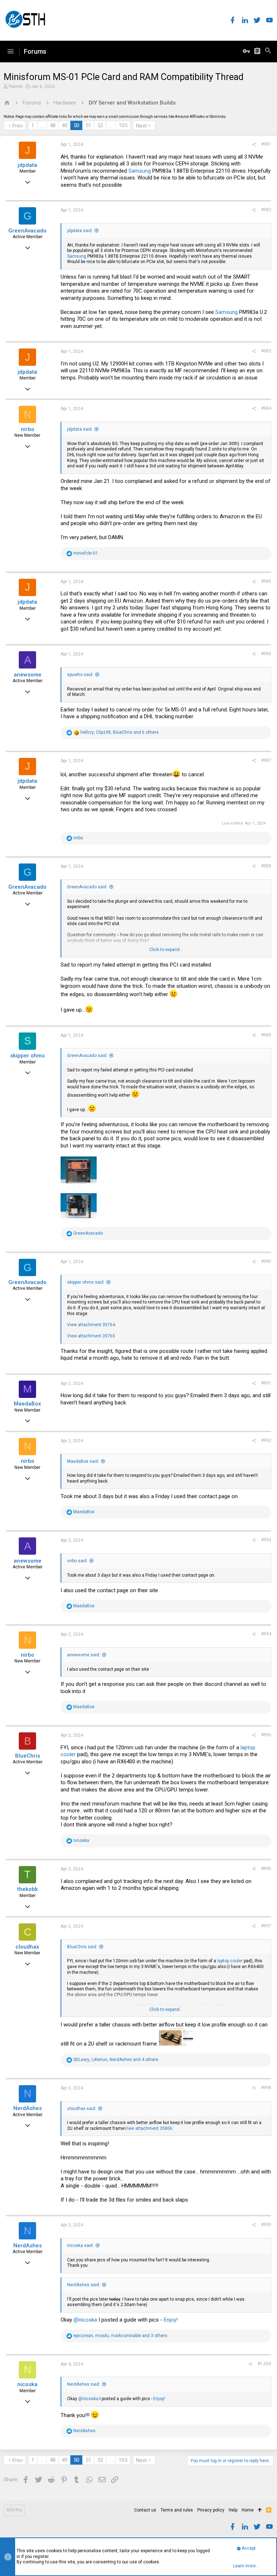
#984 (266, 408)
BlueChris (28, 1756)
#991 (266, 1383)
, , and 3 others (120, 2336)
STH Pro (14, 2510)
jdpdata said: (80, 231)
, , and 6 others (120, 732)
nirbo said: (77, 1561)
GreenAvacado (27, 231)
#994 (266, 1634)
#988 (266, 866)
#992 (266, 1440)
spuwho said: (80, 675)
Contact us (145, 2510)
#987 (266, 760)
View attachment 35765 (91, 1336)
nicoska (27, 2384)
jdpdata (27, 165)
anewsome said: (84, 1655)
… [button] (42, 125)
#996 (266, 1869)
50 (76, 125)
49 (65, 125)
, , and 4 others (116, 2060)
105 (123, 125)
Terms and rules (177, 2510)
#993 (266, 1540)
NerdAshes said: (84, 2285)
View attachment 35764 (91, 1325)
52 (100, 125)
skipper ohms (27, 1056)
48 (53, 125)
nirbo (28, 429)
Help (233, 2510)
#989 (266, 1035)
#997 (266, 1926)
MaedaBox (27, 1404)
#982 (266, 210)
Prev (17, 126)
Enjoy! (171, 2320)
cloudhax (27, 1947)
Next (141, 126)
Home (248, 2510)
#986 (266, 654)
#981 (266, 144)
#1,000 (264, 2364)
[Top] (260, 2510)
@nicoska (85, 2320)
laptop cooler (230, 1961)
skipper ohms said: (86, 1282)
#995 (266, 1735)
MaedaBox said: (83, 1461)
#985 (266, 581)
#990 (266, 1261)
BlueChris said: (82, 1947)
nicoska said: (80, 2246)
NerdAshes (28, 2108)
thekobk (28, 1889)
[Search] (268, 52)
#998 (266, 2088)
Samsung (140, 171)
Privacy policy (211, 2510)
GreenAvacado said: (87, 887)
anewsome (28, 675)
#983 (266, 351)
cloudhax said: (82, 2109)
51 (88, 125)
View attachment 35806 (148, 2128)
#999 (266, 2225)
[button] (10, 52)
